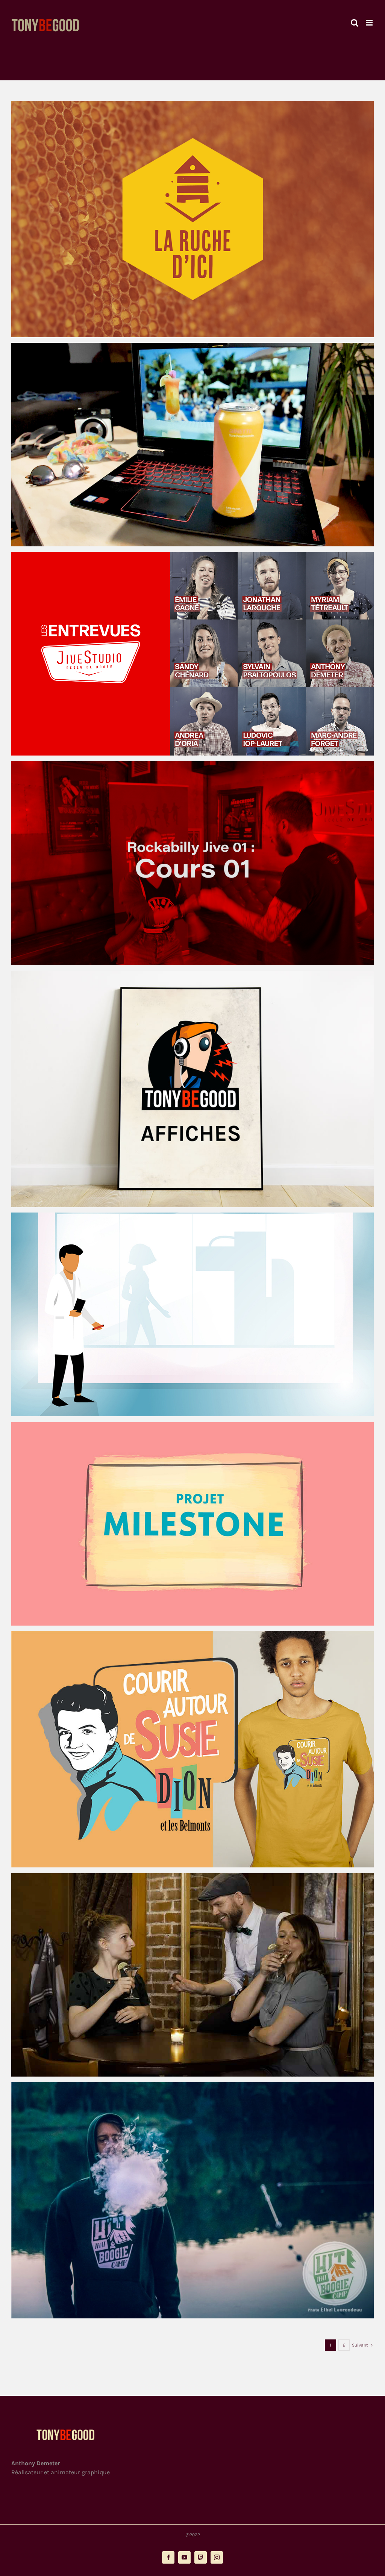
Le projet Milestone (186, 1524)
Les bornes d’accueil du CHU (186, 1314)
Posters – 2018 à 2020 (186, 1089)
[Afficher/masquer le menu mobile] (370, 23)
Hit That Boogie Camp (186, 2200)
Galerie (199, 219)
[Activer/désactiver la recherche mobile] (355, 23)
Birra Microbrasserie (186, 445)
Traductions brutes (186, 1749)
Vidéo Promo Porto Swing (186, 1975)
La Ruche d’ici (186, 219)
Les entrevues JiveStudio (186, 654)
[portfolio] (192, 219)
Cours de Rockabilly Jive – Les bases (186, 863)
